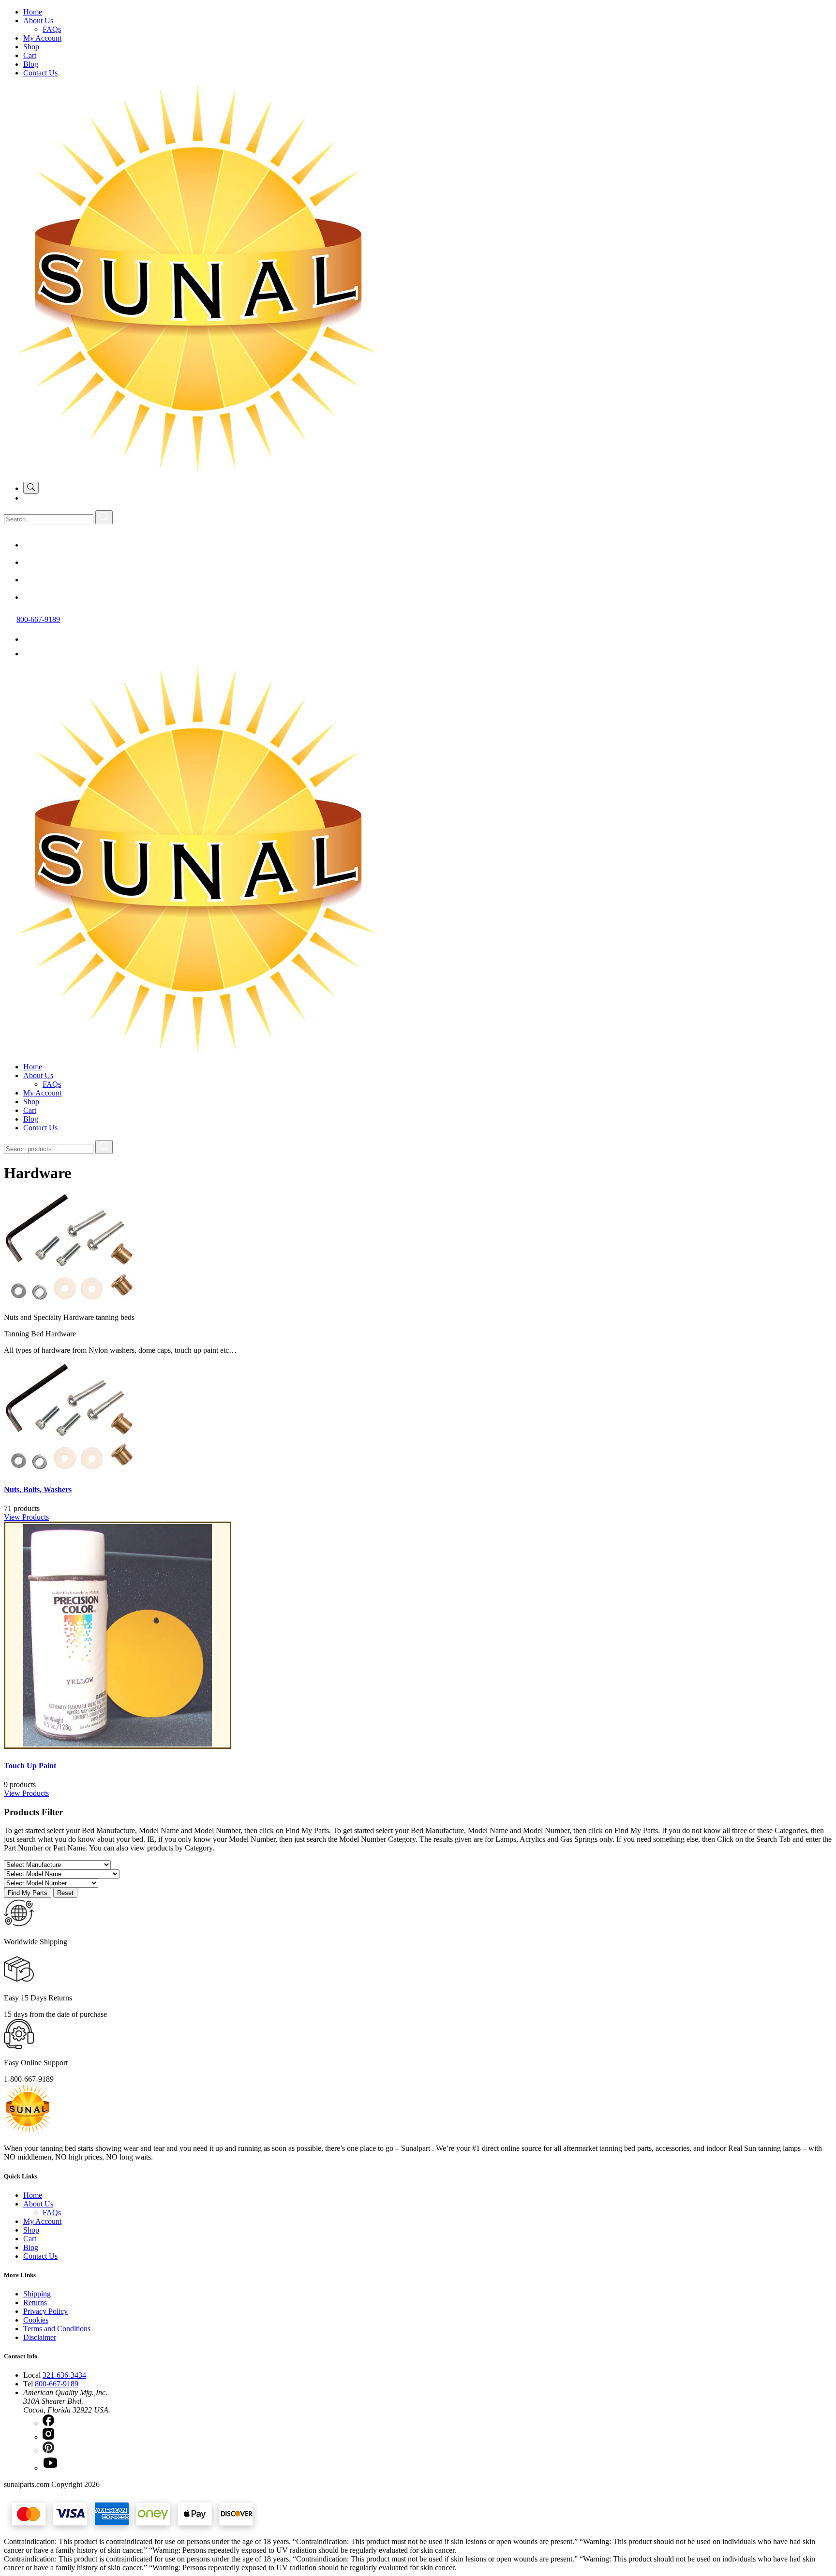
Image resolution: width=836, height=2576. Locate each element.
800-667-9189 (38, 619)
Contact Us (40, 73)
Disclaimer (40, 2337)
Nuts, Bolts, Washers (38, 1489)
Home (33, 12)
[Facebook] (31, 545)
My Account (42, 38)
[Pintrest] (31, 580)
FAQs (52, 29)
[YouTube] (31, 597)
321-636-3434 (64, 2375)
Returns (35, 2302)
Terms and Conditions (57, 2329)
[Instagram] (31, 562)
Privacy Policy (45, 2311)
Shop (31, 47)
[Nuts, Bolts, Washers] (76, 1471)
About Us (38, 21)
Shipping (37, 2294)
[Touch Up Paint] (118, 1746)
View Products (26, 1517)
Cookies (36, 2320)
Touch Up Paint (30, 1766)
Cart (30, 55)
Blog (31, 64)
